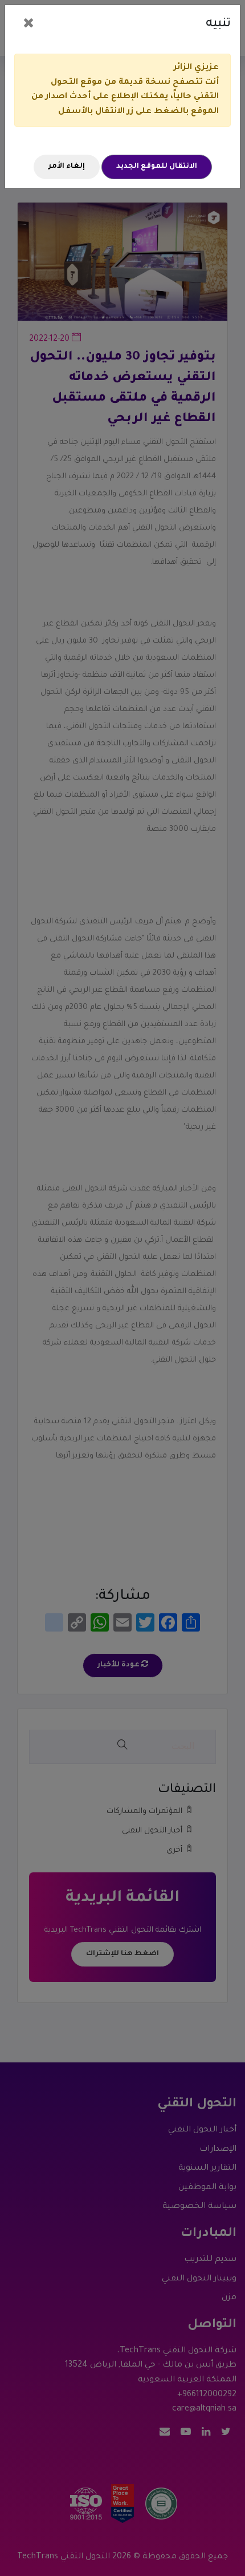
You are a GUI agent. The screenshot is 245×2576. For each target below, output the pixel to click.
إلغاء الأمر (67, 167)
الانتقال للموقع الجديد (157, 167)
